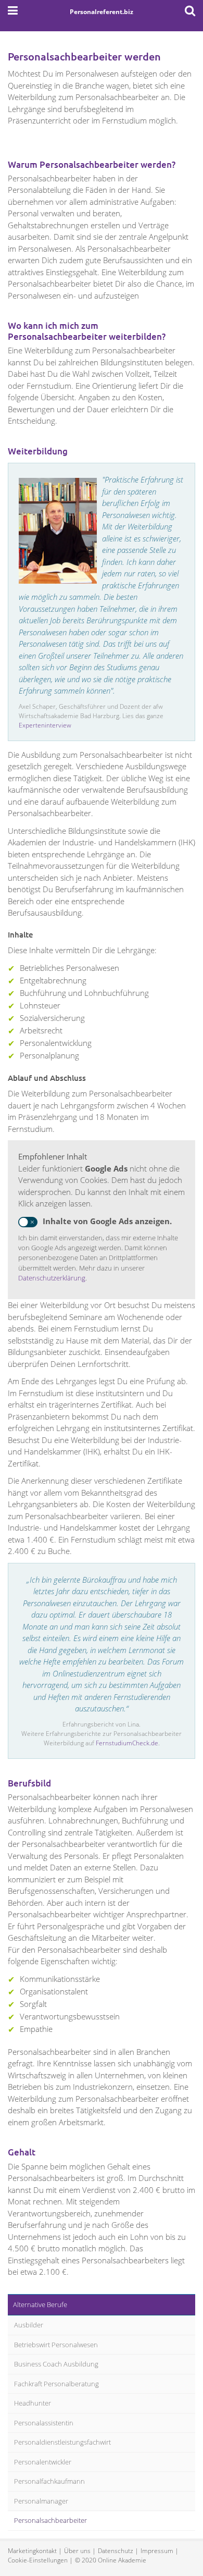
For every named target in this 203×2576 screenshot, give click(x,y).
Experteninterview (45, 725)
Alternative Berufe (40, 2304)
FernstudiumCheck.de (127, 1743)
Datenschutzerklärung (52, 1278)
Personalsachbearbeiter (50, 2520)
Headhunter (33, 2403)
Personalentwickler (43, 2462)
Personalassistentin (44, 2423)
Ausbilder (29, 2325)
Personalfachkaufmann (49, 2481)
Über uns (77, 2551)
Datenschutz (116, 2551)
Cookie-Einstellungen (38, 2560)
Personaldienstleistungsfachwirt (62, 2442)
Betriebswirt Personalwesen (56, 2345)
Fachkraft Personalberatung (56, 2384)
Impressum (157, 2551)
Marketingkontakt (32, 2551)
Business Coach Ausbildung (56, 2364)
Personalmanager (41, 2501)
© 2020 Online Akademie (111, 2560)
